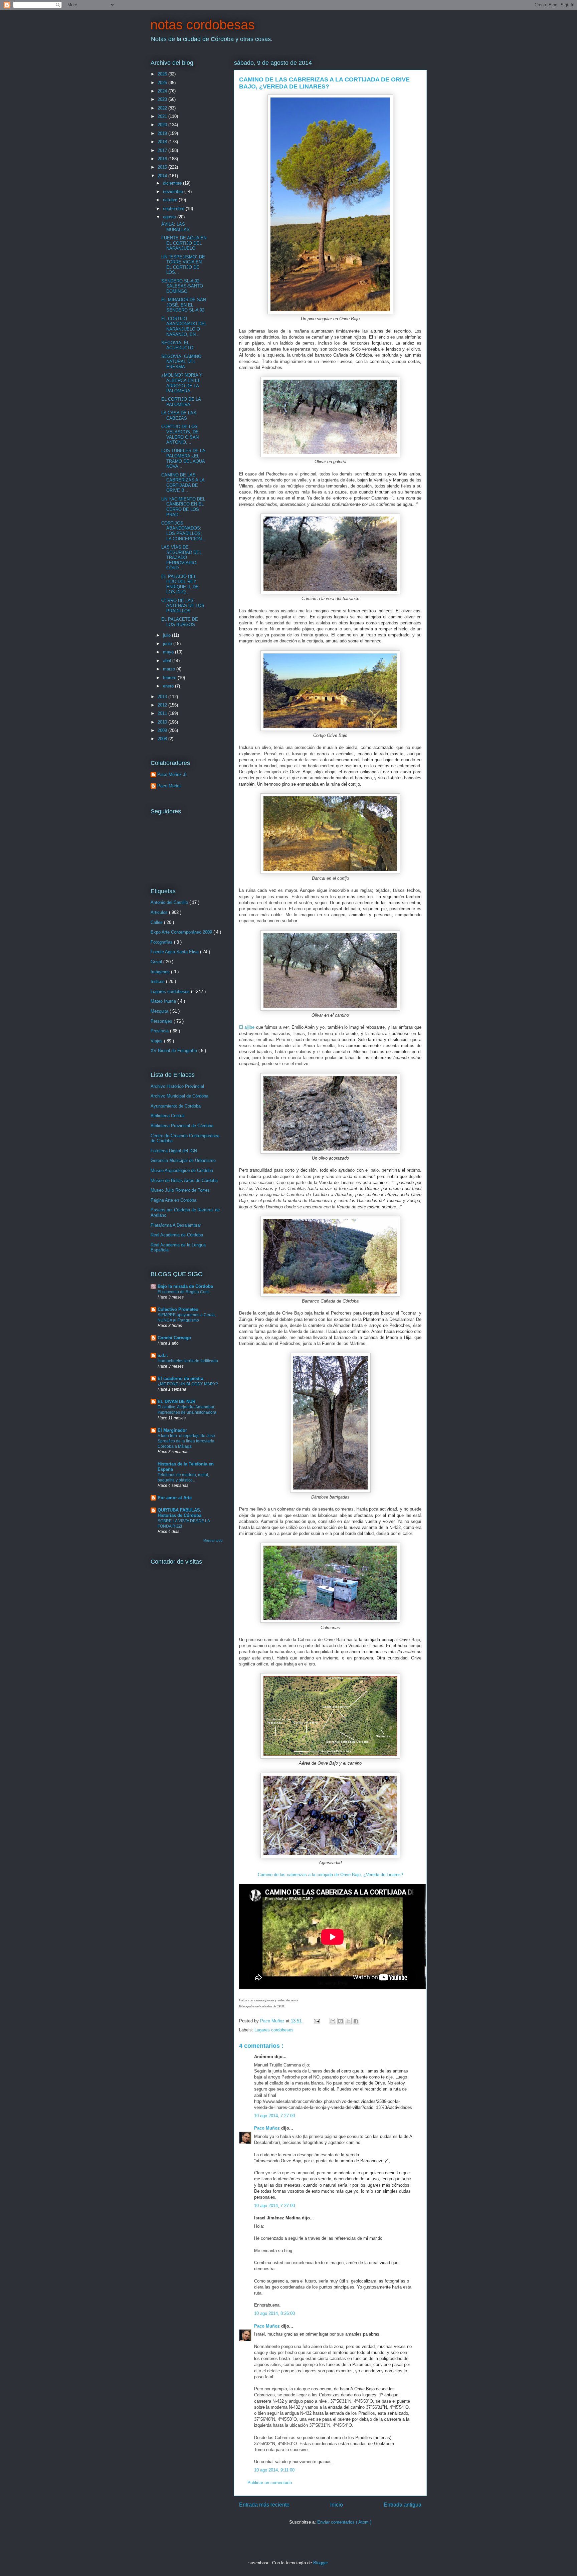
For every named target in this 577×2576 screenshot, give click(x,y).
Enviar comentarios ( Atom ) (344, 2522)
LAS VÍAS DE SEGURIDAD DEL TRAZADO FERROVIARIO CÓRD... (181, 557)
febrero (170, 678)
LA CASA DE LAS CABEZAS (179, 416)
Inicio (337, 2505)
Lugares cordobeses (274, 2030)
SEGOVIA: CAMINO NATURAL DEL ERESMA (181, 362)
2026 (163, 74)
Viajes (157, 1041)
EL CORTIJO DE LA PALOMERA (181, 402)
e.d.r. (163, 1355)
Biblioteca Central (168, 1116)
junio (168, 644)
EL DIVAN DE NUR (176, 1402)
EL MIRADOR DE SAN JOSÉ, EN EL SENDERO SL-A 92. (184, 305)
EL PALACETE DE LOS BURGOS (180, 622)
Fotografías (162, 942)
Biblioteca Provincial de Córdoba (182, 1126)
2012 (163, 705)
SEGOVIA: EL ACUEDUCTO (177, 345)
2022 (163, 108)
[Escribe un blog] (341, 2021)
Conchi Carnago (174, 1338)
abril (168, 661)
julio (167, 635)
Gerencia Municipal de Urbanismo (183, 1160)
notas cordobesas (203, 25)
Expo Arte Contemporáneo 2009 (182, 932)
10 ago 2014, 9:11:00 (274, 2470)
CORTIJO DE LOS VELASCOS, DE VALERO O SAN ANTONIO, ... (180, 434)
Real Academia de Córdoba (177, 1235)
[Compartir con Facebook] (356, 2021)
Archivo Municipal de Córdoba (179, 1096)
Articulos (160, 912)
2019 (163, 133)
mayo (169, 652)
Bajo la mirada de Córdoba (185, 1286)
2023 (163, 99)
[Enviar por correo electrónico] (333, 2021)
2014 (163, 176)
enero (169, 686)
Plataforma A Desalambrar (176, 1225)
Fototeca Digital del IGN (174, 1151)
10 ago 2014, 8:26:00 (274, 2313)
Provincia (160, 1031)
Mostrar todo (213, 1540)
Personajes (162, 1021)
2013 (163, 697)
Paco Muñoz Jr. (172, 774)
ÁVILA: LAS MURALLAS (175, 227)
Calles (157, 922)
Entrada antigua (403, 2505)
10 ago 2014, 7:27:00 (274, 2116)
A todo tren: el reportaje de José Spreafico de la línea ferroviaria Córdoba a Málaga (186, 1441)
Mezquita (160, 1011)
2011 (163, 713)
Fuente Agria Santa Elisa (175, 952)
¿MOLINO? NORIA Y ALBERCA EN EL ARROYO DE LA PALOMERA (182, 383)
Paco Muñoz (268, 2128)
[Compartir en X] (348, 2021)
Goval (157, 962)
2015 (163, 167)
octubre (171, 200)
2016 (163, 159)
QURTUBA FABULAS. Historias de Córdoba (179, 1513)
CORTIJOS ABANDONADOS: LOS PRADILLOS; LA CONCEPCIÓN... (183, 531)
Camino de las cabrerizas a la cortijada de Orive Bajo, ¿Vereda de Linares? (330, 1875)
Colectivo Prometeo (178, 1309)
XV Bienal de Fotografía (174, 1051)
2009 (163, 730)
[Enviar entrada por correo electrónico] (316, 2021)
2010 (163, 722)
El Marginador (172, 1430)
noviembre (174, 191)
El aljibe (247, 1027)
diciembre (173, 183)
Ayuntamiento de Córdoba (176, 1106)
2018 (163, 142)
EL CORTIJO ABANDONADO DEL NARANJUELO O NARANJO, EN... (184, 327)
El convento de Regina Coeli (184, 1292)
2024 (163, 91)
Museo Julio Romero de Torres (180, 1190)
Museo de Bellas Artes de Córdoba (184, 1180)
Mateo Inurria (164, 1001)
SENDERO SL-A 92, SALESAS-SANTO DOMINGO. (182, 286)
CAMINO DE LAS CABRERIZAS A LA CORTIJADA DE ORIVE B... (183, 483)
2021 (163, 116)
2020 (163, 125)
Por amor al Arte (175, 1498)
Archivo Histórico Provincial (177, 1086)
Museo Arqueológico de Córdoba (182, 1170)
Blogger (320, 2563)
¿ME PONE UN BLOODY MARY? (188, 1384)
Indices (158, 981)
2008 (163, 739)
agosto (170, 217)
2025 (163, 83)
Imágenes (161, 972)
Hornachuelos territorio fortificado (188, 1361)
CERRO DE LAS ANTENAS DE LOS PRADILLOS (183, 606)
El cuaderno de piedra (180, 1378)
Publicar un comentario (270, 2483)
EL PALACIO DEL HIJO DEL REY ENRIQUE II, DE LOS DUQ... (180, 584)
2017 (163, 150)
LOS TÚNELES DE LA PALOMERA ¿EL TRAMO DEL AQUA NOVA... (183, 458)
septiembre (174, 209)
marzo (170, 669)
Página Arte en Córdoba (173, 1200)
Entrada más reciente (264, 2505)
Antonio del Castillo (170, 902)
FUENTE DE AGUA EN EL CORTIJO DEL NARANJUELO (184, 243)
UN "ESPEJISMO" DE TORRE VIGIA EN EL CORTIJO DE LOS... (183, 265)
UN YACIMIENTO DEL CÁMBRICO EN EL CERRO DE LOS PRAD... (183, 507)
